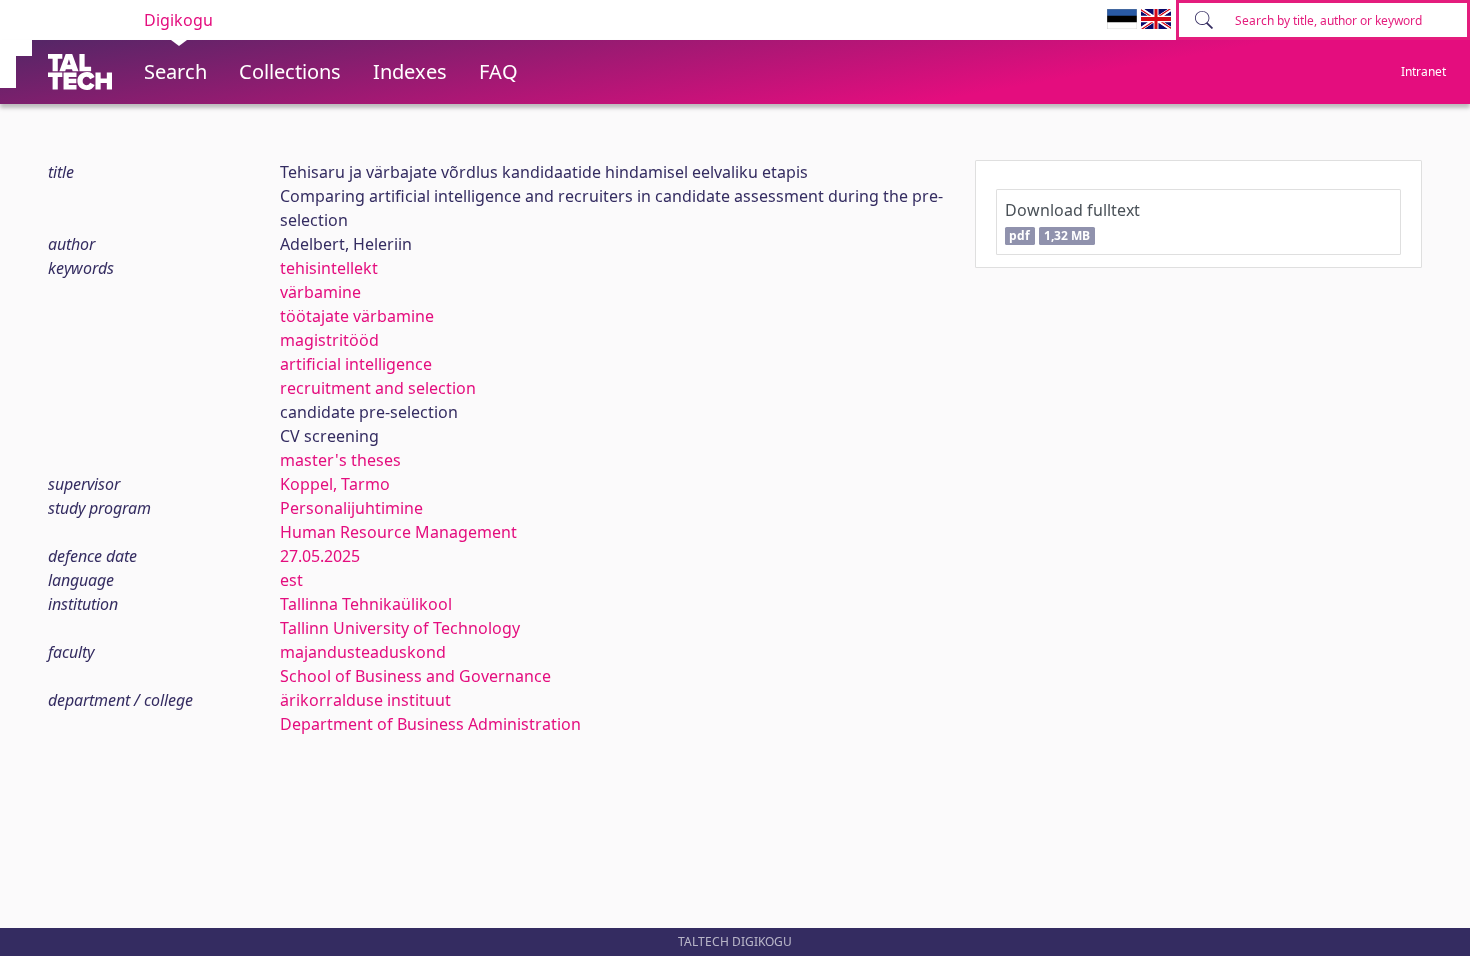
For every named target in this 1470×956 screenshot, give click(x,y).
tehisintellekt (329, 268)
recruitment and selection (378, 388)
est (291, 580)
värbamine (320, 292)
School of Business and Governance (415, 676)
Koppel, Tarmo (335, 484)
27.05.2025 (320, 556)
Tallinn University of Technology (400, 628)
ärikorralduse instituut (365, 700)
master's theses (340, 460)
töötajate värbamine (357, 316)
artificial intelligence (356, 364)
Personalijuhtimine (351, 508)
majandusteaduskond (363, 652)
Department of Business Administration (430, 724)
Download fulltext (1072, 221)
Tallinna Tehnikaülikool (366, 604)
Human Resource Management (398, 532)
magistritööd (329, 340)
